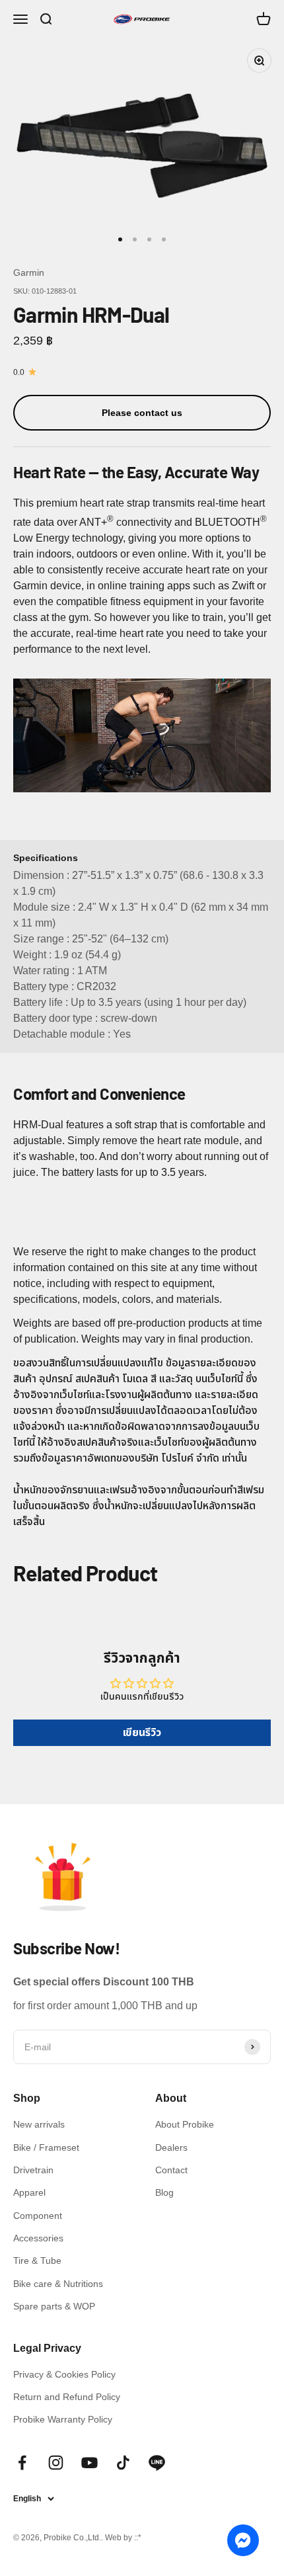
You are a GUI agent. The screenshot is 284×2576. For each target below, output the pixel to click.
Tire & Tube (37, 2261)
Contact (171, 2170)
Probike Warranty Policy (63, 2419)
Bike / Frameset (46, 2147)
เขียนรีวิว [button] (142, 1732)
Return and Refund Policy (67, 2397)
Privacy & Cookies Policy (64, 2374)
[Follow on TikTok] (123, 2463)
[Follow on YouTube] (89, 2463)
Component (38, 2216)
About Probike (185, 2124)
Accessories (38, 2238)
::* (138, 2538)
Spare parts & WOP (54, 2306)
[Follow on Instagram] (56, 2463)
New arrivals (39, 2124)
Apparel (29, 2192)
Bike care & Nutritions (58, 2284)
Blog (164, 2192)
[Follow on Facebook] (22, 2463)
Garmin (29, 272)
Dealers (171, 2147)
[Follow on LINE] (157, 2463)
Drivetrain (33, 2170)
